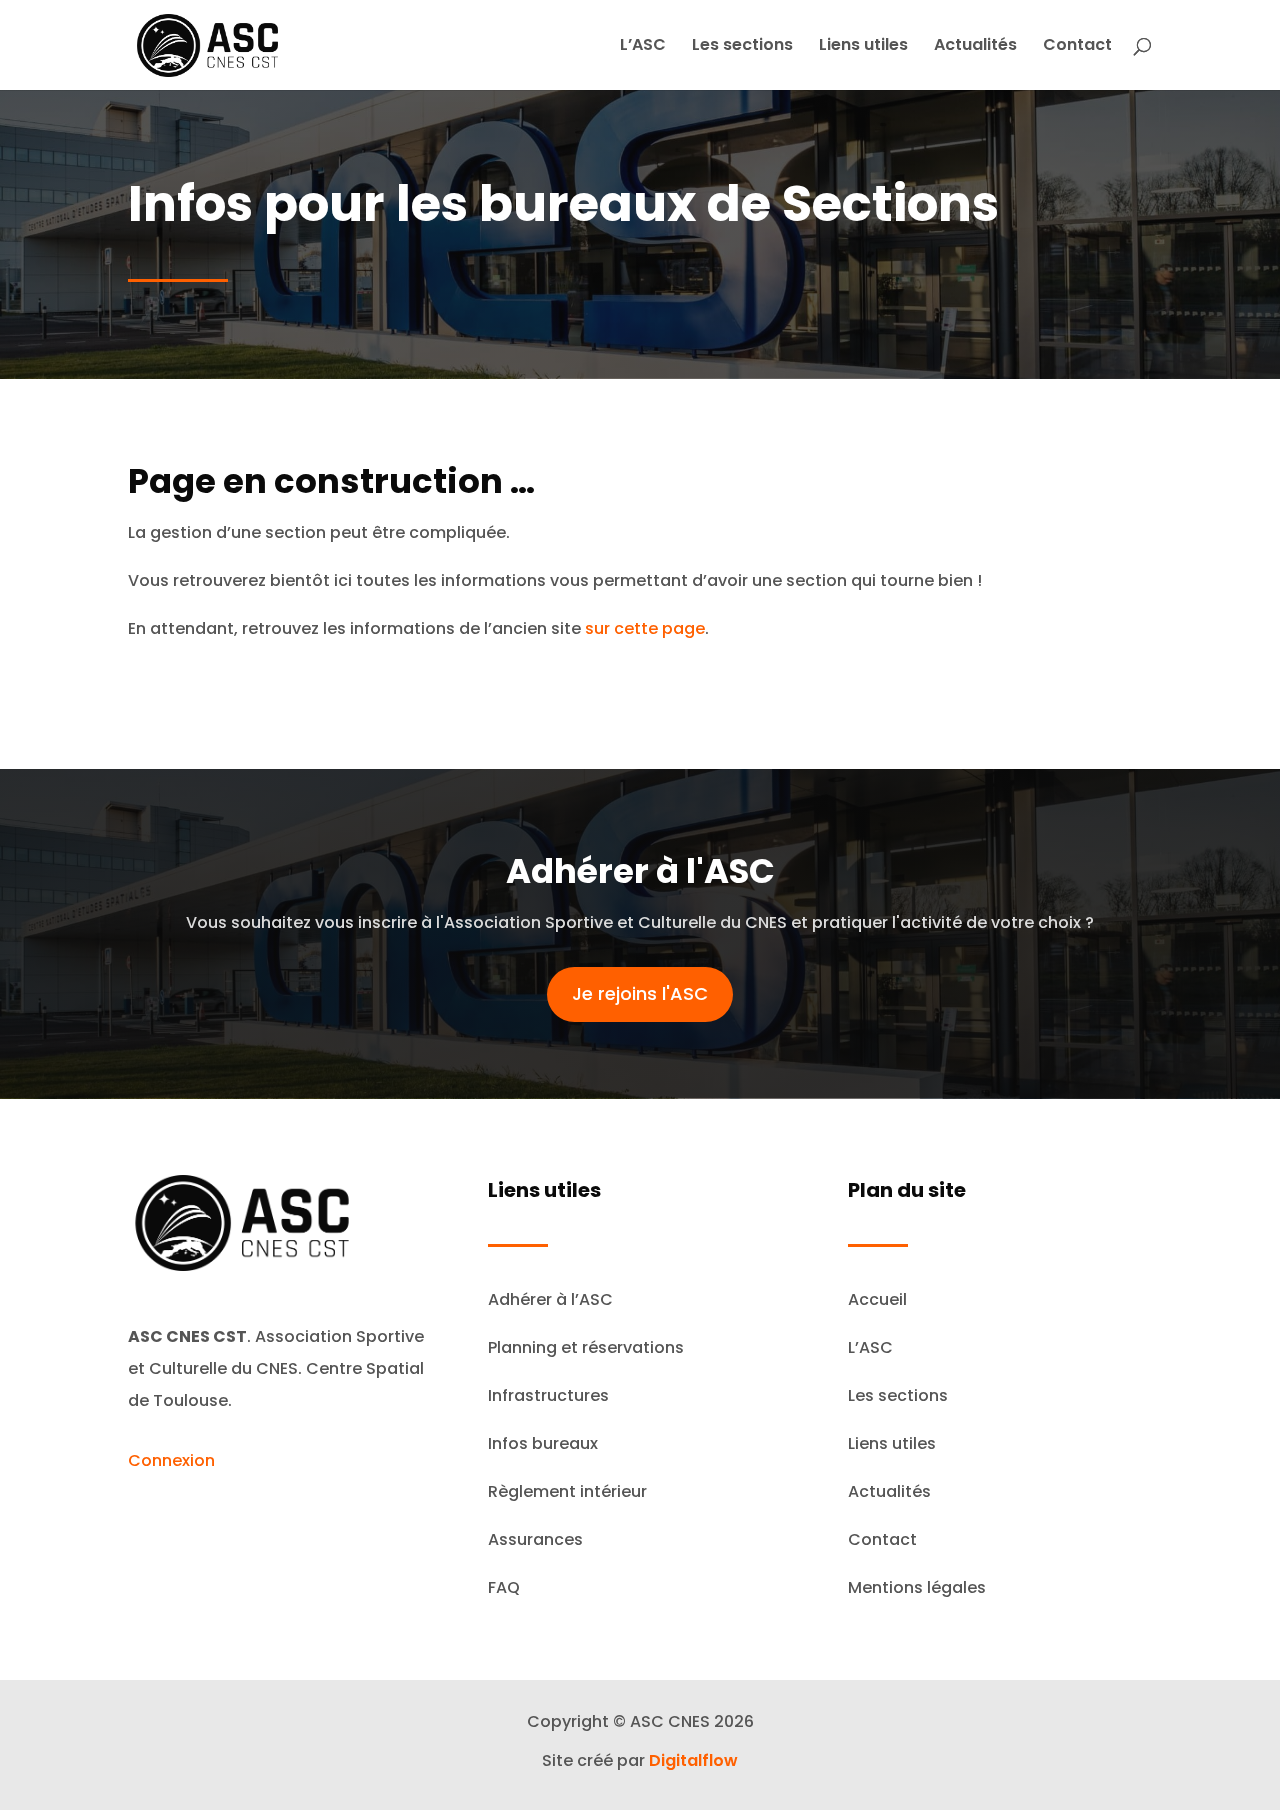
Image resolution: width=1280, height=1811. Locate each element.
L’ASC (643, 47)
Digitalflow (693, 1760)
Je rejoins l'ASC (640, 993)
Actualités (975, 47)
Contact (1077, 47)
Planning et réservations (586, 1347)
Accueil (877, 1299)
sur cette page (645, 628)
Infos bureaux (543, 1443)
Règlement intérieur (567, 1491)
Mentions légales (917, 1587)
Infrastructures (548, 1395)
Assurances (535, 1539)
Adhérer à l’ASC (550, 1299)
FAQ (504, 1587)
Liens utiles (863, 47)
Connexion (171, 1460)
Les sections (742, 47)
